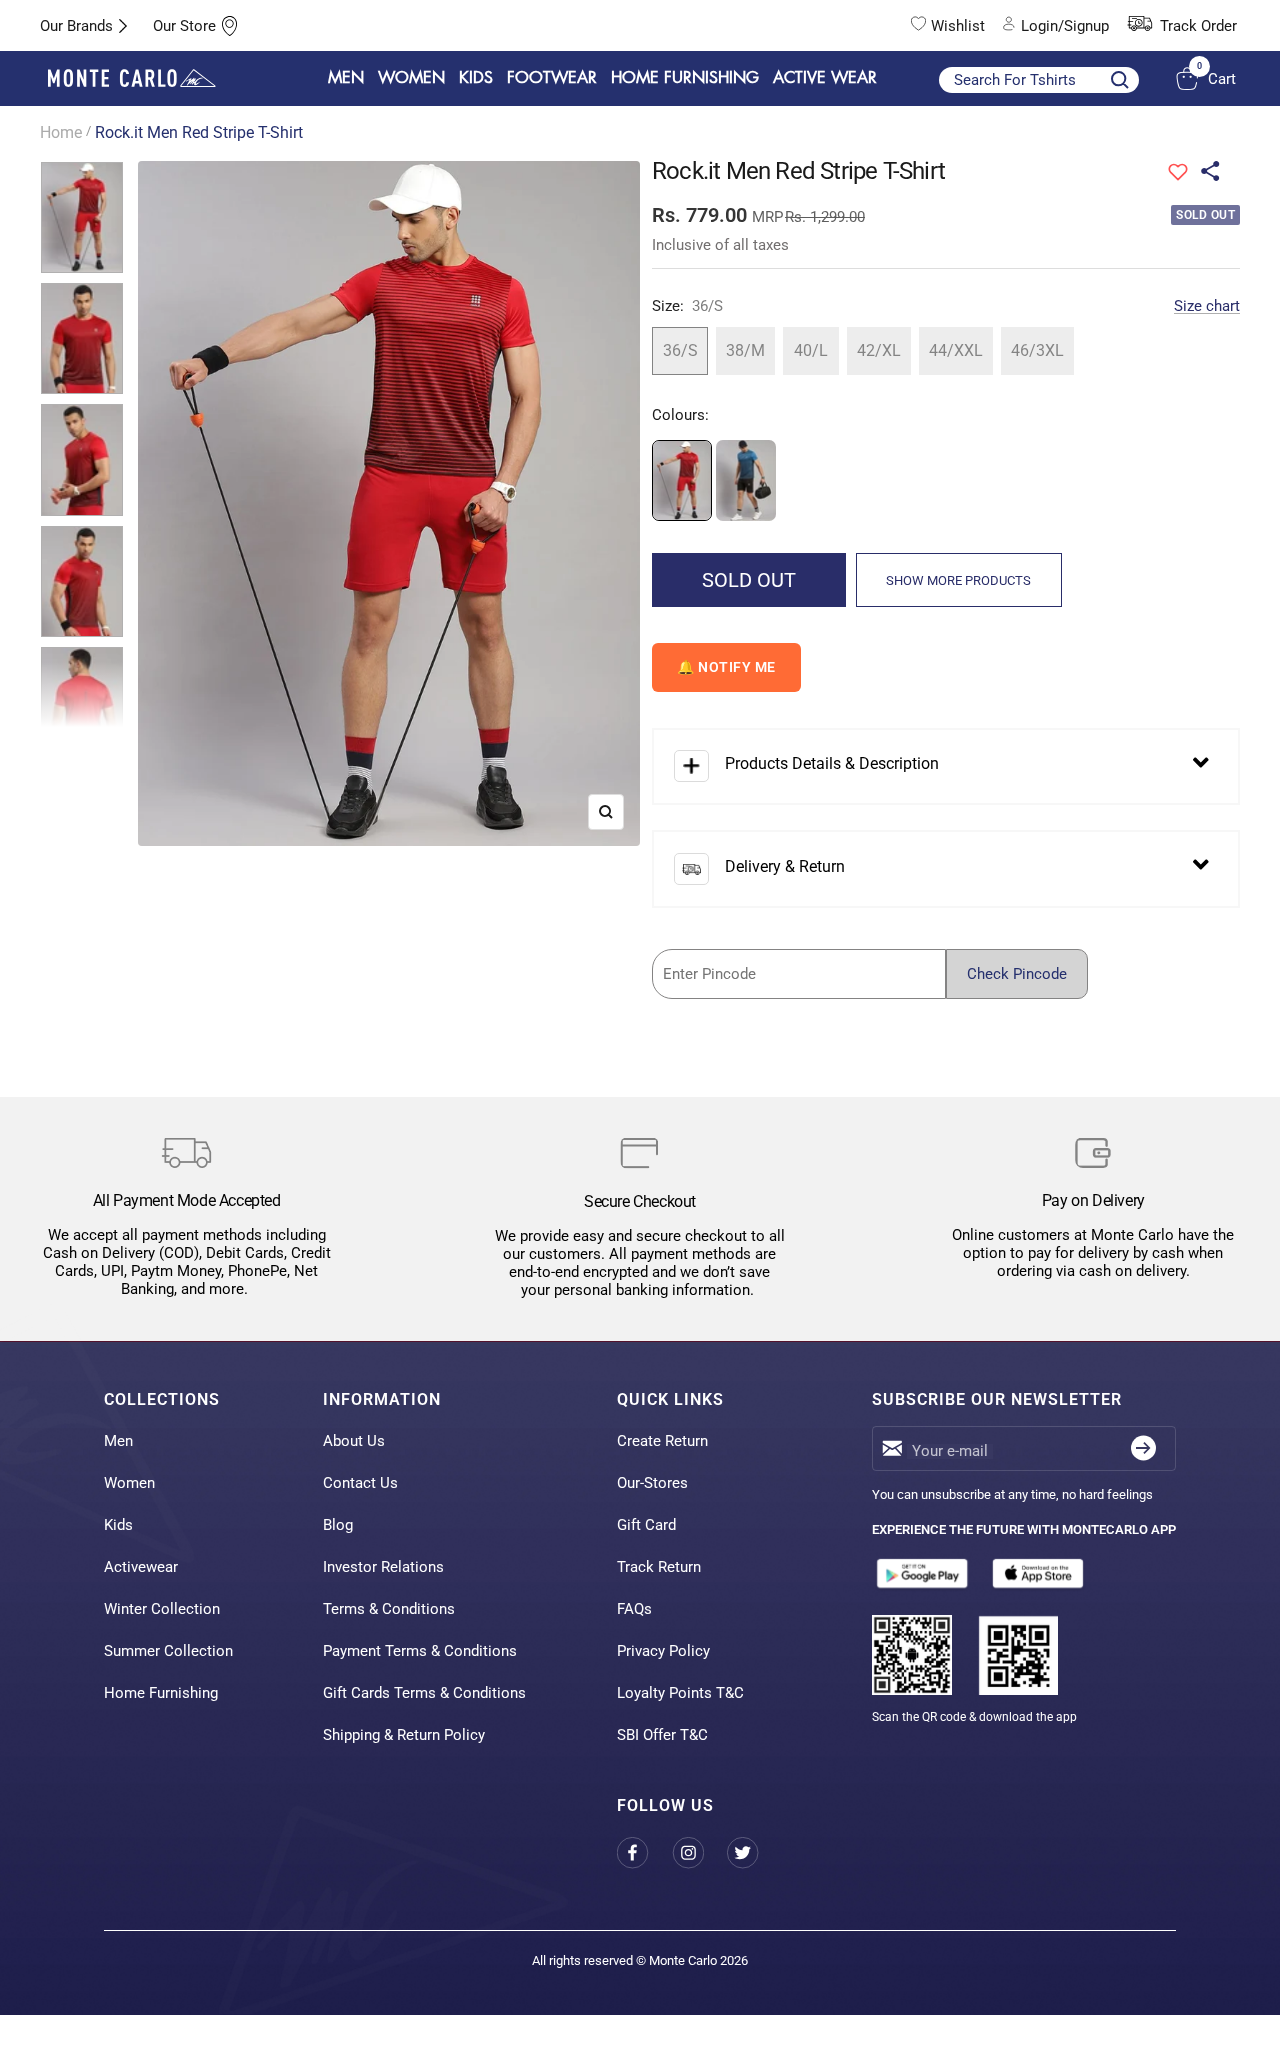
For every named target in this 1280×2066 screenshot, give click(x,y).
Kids (118, 1525)
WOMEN (411, 78)
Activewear (141, 1567)
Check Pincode (1017, 974)
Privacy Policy (663, 1651)
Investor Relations (383, 1567)
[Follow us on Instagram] (699, 1852)
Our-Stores (652, 1483)
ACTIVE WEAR (825, 78)
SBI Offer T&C (662, 1735)
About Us (354, 1441)
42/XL (879, 350)
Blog (338, 1525)
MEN (346, 78)
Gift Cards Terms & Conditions (424, 1693)
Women (129, 1483)
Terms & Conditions (389, 1609)
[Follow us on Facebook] (644, 1852)
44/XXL (956, 350)
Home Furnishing (161, 1693)
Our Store (184, 26)
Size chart (1207, 306)
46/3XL (1037, 350)
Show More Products (958, 580)
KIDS (476, 78)
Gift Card (646, 1525)
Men (118, 1441)
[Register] (1143, 1448)
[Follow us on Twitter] (754, 1852)
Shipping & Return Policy (404, 1735)
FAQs (634, 1609)
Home (61, 132)
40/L (811, 350)
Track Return (659, 1567)
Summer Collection (168, 1651)
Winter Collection (162, 1609)
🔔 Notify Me (726, 667)
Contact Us (360, 1483)
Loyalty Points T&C (680, 1693)
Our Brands (76, 26)
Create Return (662, 1441)
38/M (745, 350)
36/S (680, 350)
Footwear (552, 78)
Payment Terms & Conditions (420, 1651)
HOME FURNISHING (685, 78)
